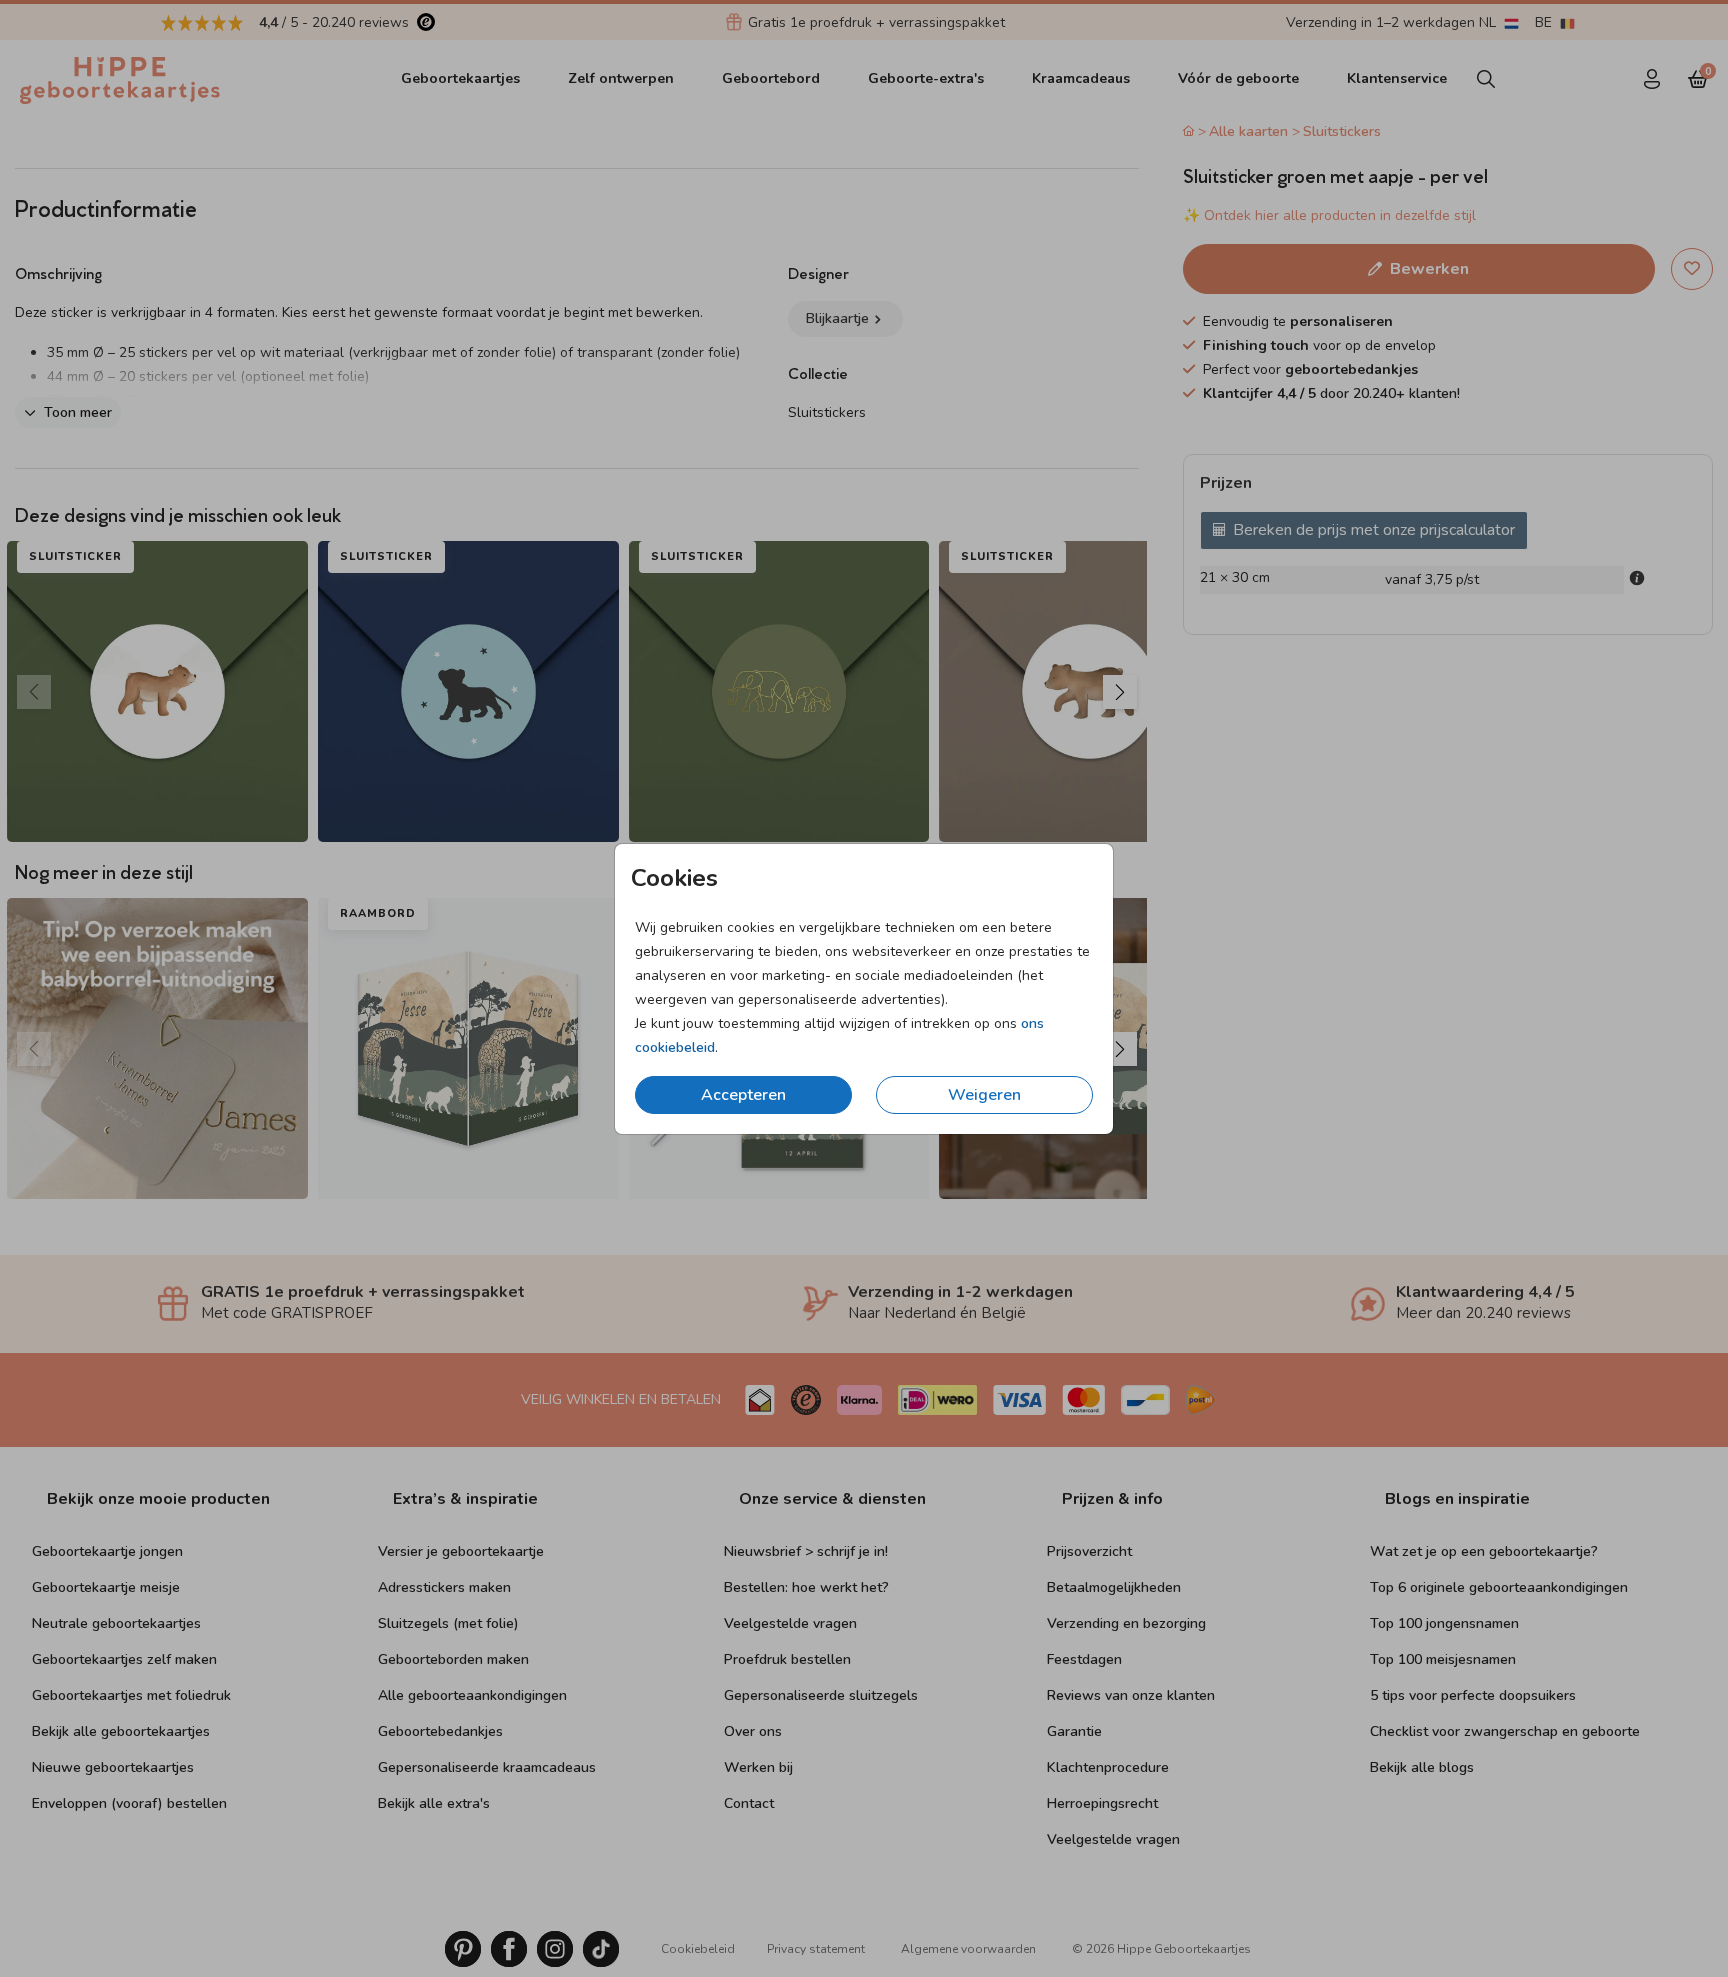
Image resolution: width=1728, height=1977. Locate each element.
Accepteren (743, 1095)
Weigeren (984, 1095)
